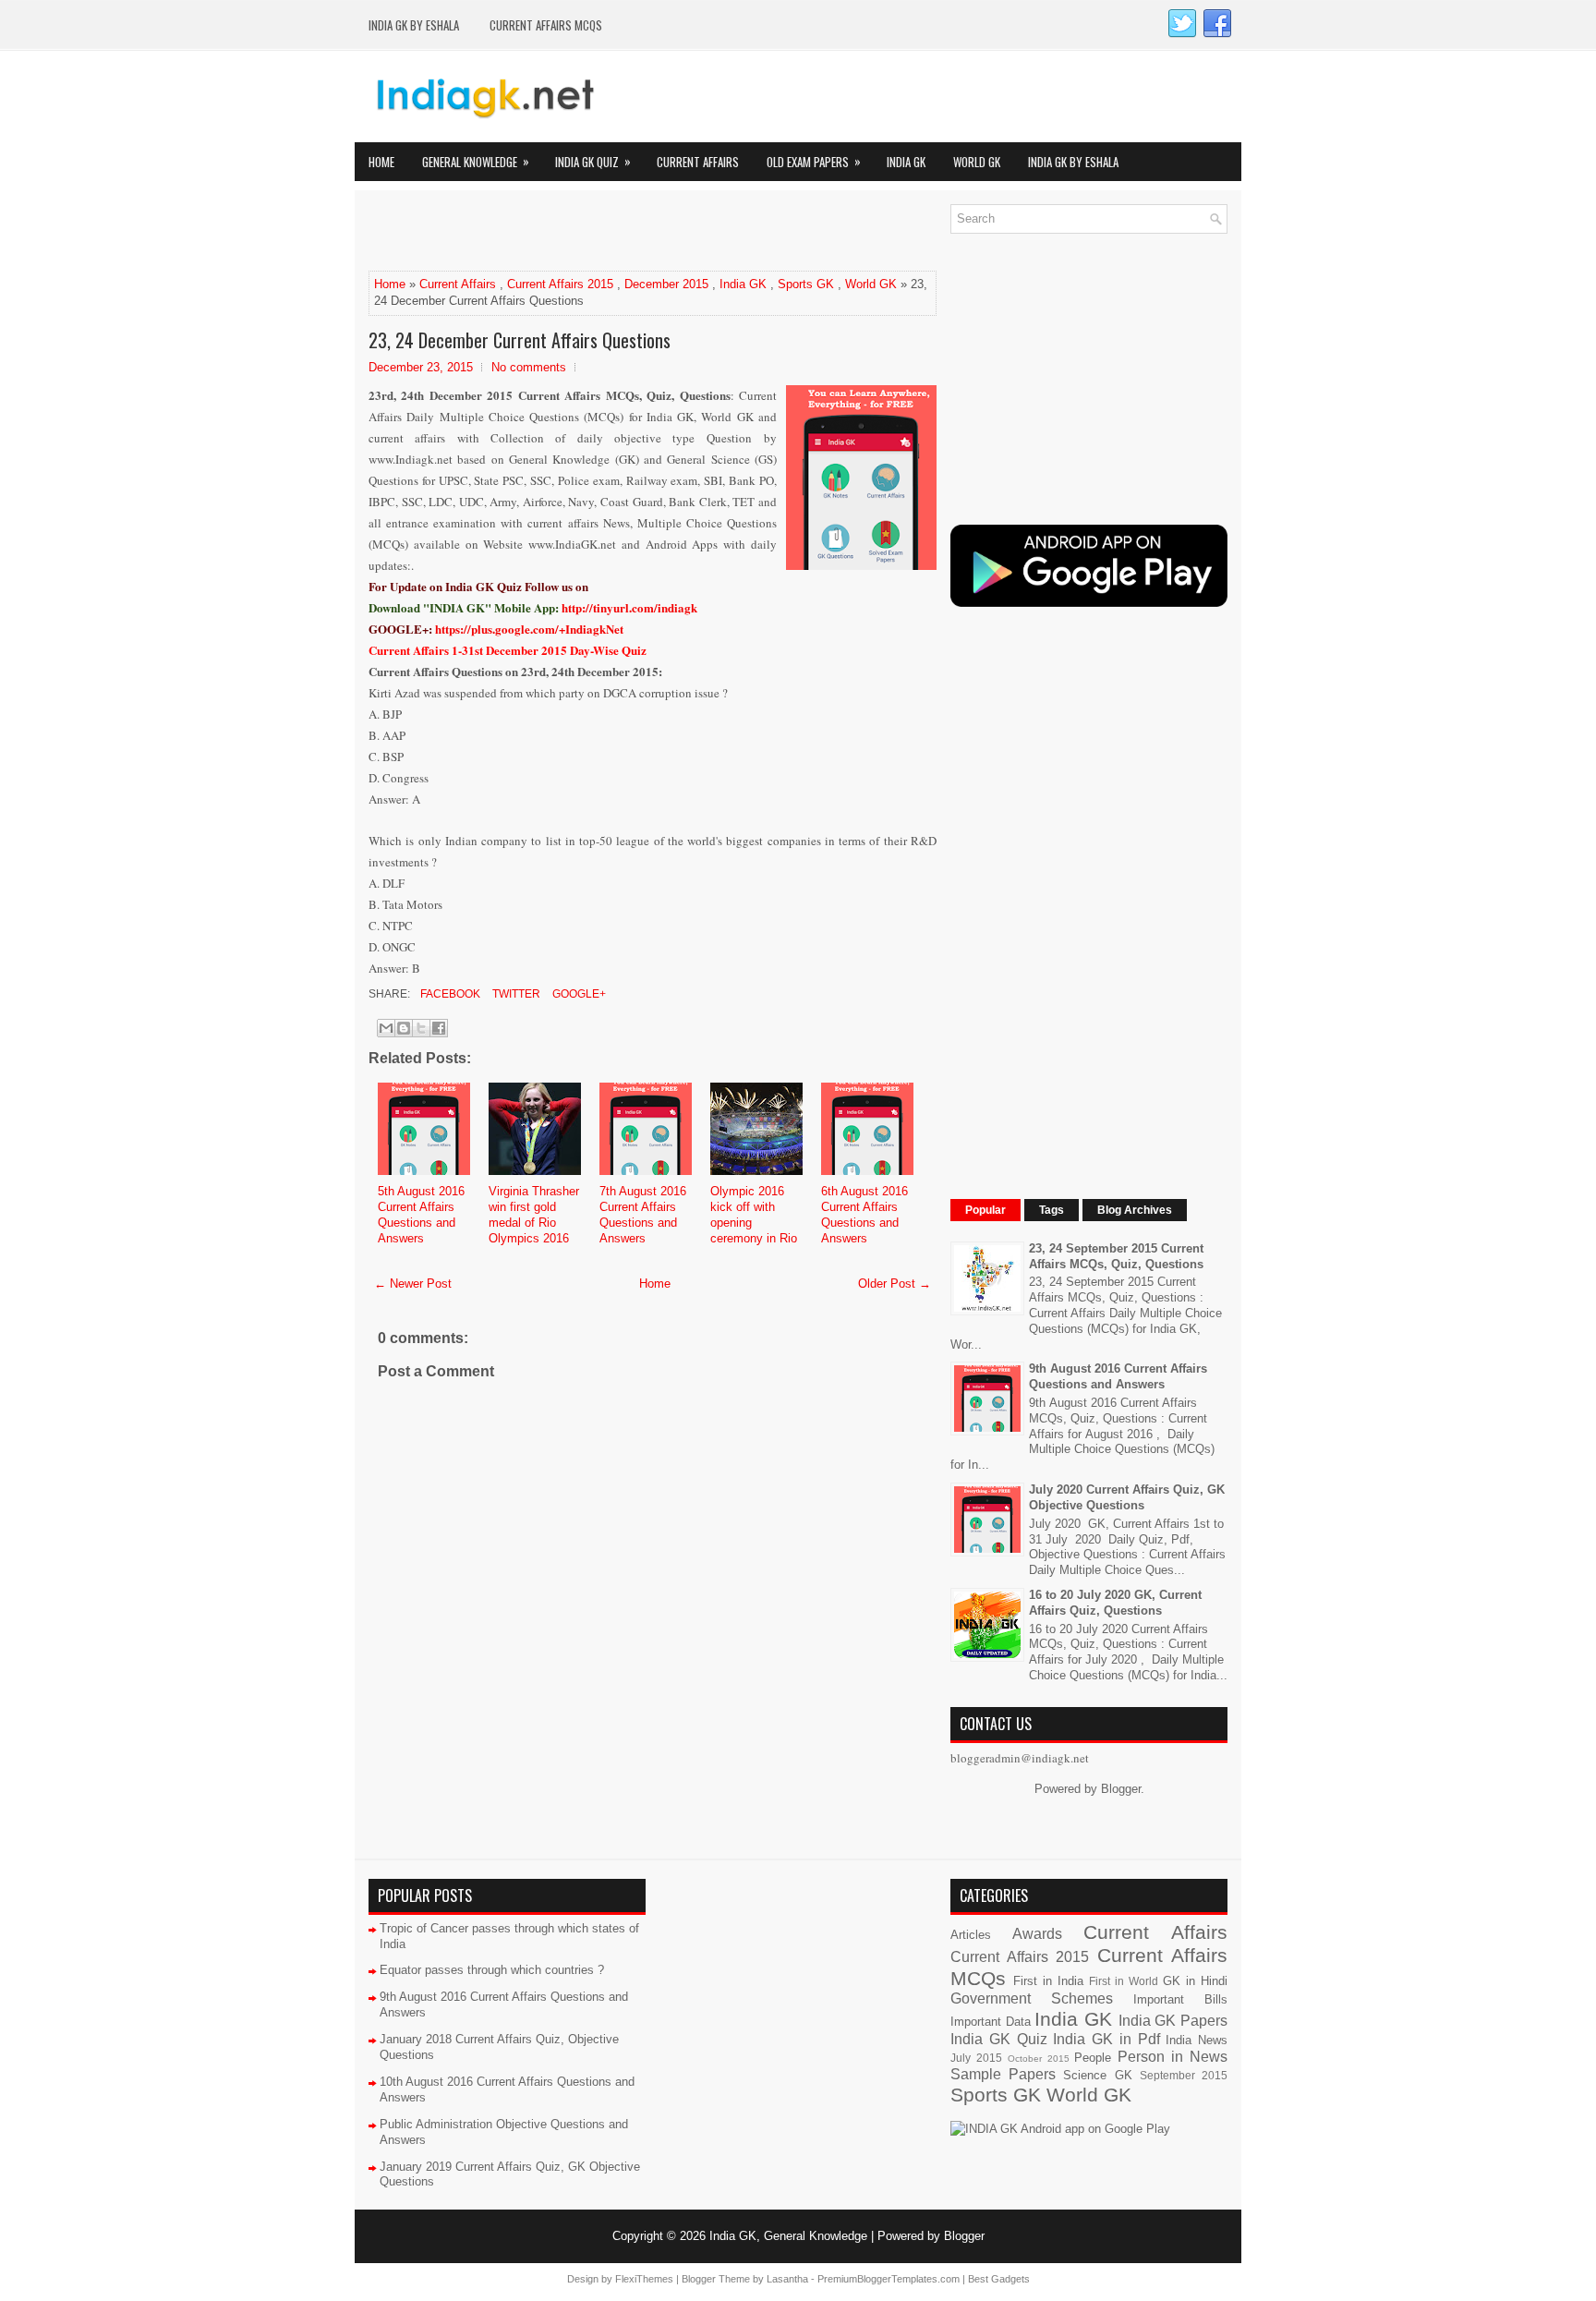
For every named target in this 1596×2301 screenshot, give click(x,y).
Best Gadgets (999, 2279)
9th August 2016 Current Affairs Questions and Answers (1118, 1376)
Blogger (1121, 1789)
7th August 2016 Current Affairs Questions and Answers (643, 1215)
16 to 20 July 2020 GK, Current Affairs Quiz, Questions (1115, 1603)
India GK (906, 162)
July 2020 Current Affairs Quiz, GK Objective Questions (1127, 1497)
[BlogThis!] (404, 1028)
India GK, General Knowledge (788, 2236)
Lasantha (787, 2279)
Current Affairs (698, 162)
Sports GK (806, 284)
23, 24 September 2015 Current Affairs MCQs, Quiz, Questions (1116, 1256)
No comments (529, 367)
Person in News (1173, 2057)
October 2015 (1039, 2059)
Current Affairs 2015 (560, 284)
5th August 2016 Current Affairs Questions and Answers (421, 1215)
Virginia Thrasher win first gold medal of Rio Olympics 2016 (534, 1215)
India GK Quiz (593, 161)
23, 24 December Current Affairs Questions (520, 340)
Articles (971, 1935)
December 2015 (666, 284)
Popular (985, 1210)
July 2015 (976, 2058)
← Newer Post (413, 1284)
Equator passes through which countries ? (492, 1970)
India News (1197, 2040)
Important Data (991, 2022)
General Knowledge (476, 161)
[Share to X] (421, 1028)
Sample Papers (1003, 2074)
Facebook (449, 994)
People (1093, 2058)
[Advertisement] (585, 232)
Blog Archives (1135, 1210)
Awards (1037, 1934)
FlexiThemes (644, 2279)
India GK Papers (1173, 2021)
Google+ (578, 994)
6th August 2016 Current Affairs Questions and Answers (864, 1215)
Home (381, 162)
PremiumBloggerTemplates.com (889, 2279)
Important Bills (1180, 1999)
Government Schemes (1032, 1998)
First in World (1124, 1981)
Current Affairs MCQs (546, 25)
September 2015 (1184, 2075)
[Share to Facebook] (439, 1028)
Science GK (1097, 2075)
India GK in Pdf (1106, 2039)
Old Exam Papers (814, 161)
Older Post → (895, 1284)
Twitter (515, 994)
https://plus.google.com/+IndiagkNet (529, 629)
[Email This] (386, 1028)
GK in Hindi (1195, 1981)
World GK (977, 162)
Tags (1052, 1210)
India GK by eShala (414, 25)
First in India (1048, 1981)
